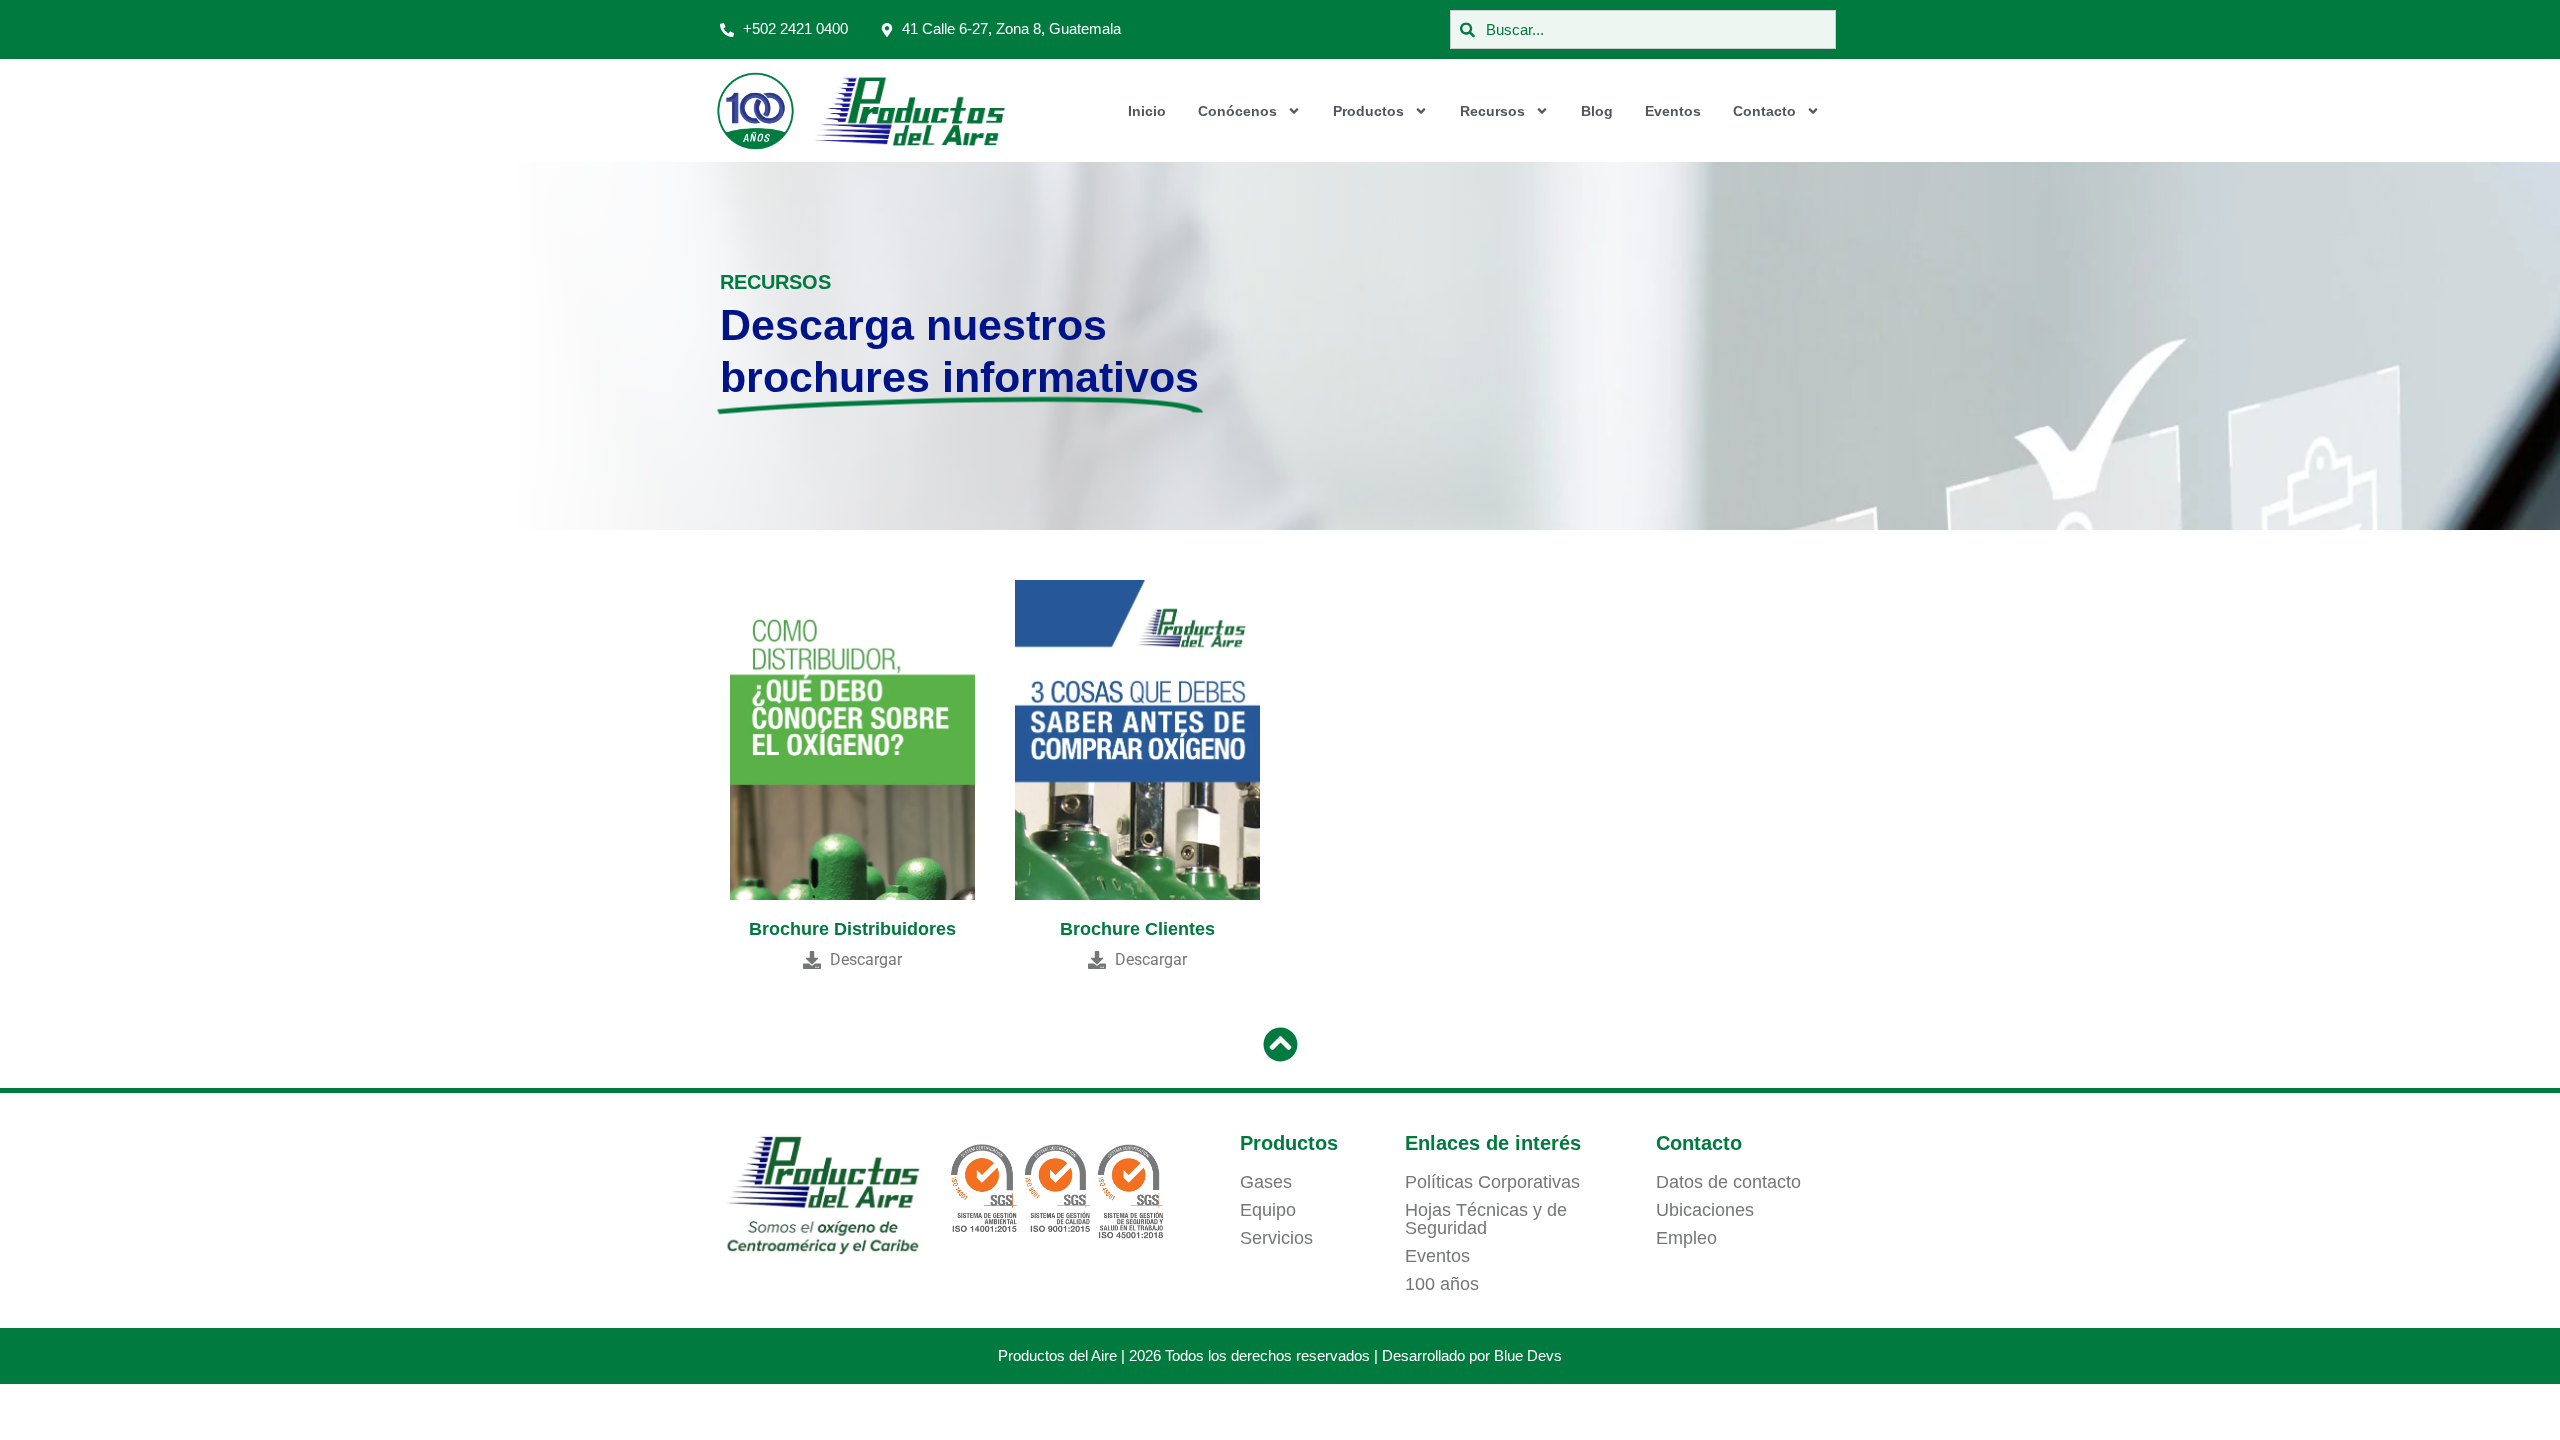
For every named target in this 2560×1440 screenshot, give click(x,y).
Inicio (1147, 111)
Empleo (1686, 1238)
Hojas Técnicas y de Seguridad (1486, 1219)
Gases (1266, 1182)
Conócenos (1237, 111)
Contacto (1764, 111)
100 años (1442, 1284)
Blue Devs (1528, 1355)
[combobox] (1643, 29)
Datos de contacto (1728, 1182)
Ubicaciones (1705, 1210)
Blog (1597, 111)
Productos (1368, 111)
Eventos (1673, 111)
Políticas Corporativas (1492, 1182)
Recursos (1492, 111)
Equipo (1268, 1210)
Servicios (1276, 1238)
